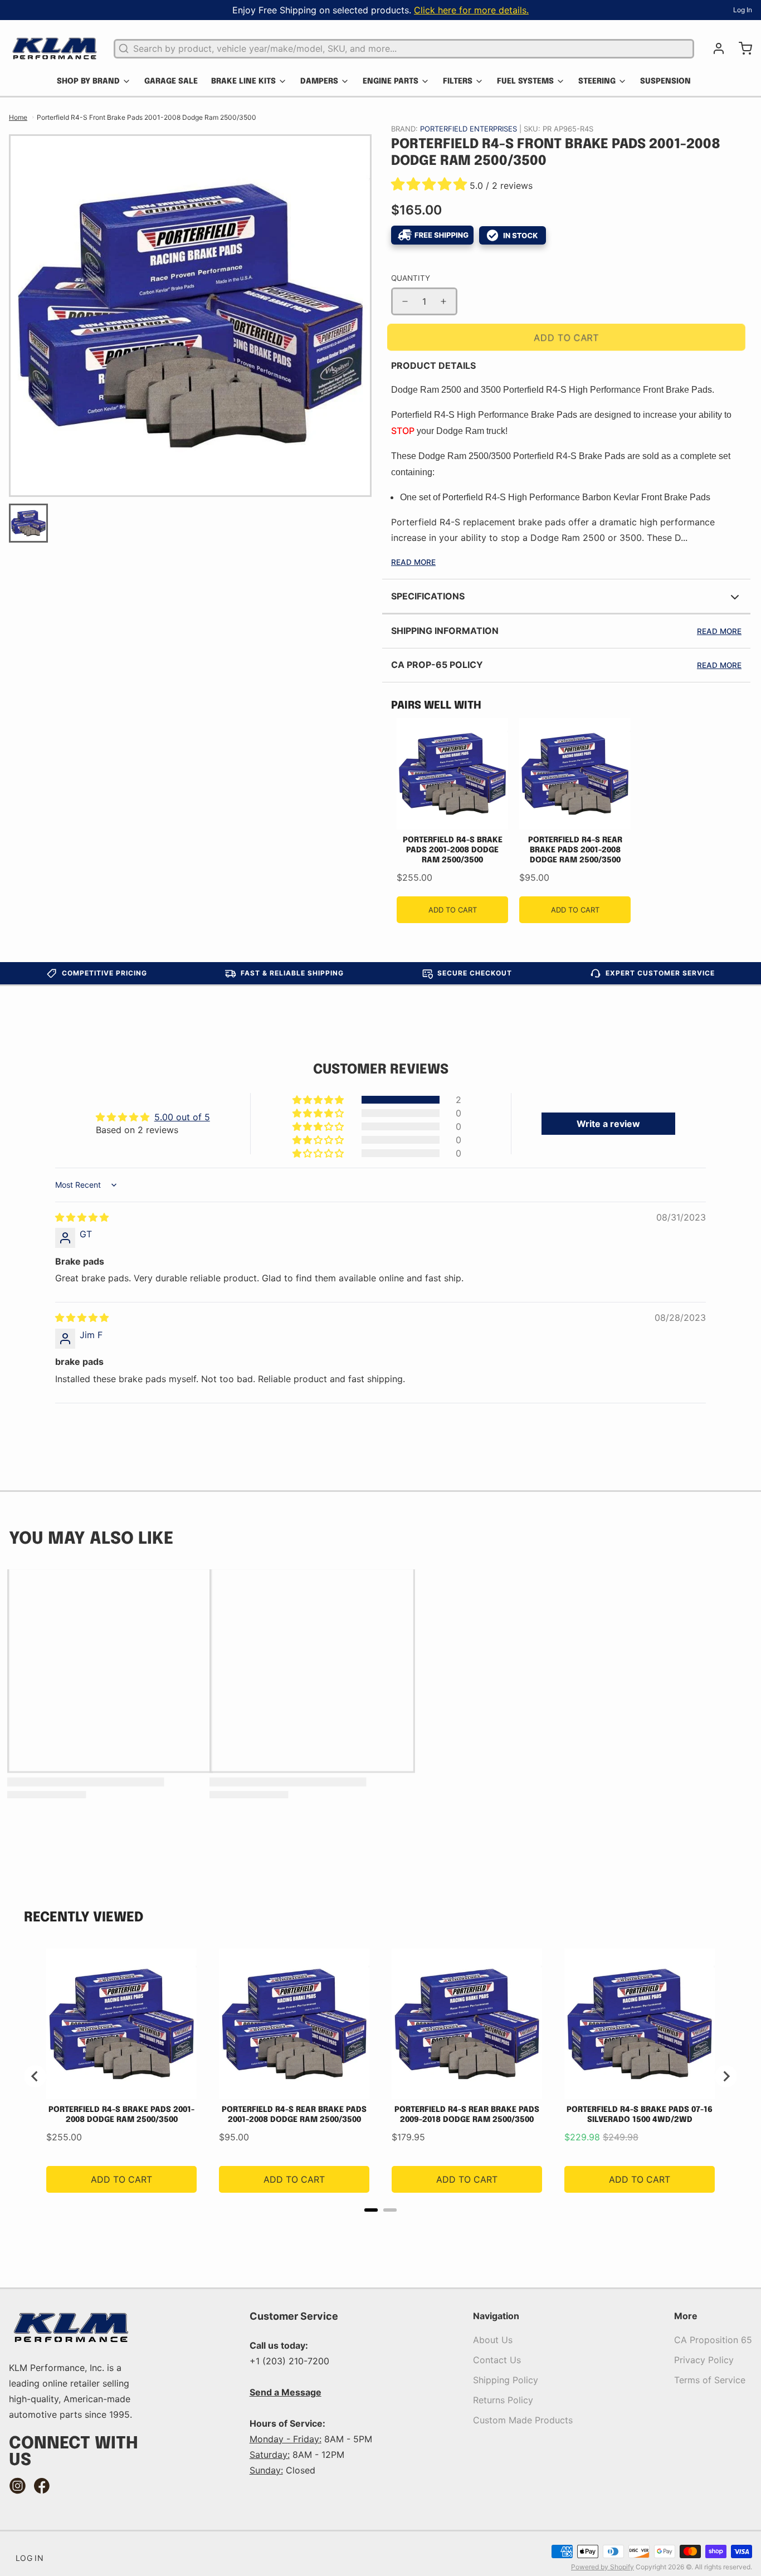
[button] (430, 186)
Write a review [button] (608, 1124)
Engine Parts (391, 81)
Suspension (665, 81)
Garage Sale (171, 81)
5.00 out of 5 (182, 1117)
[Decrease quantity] (405, 301)
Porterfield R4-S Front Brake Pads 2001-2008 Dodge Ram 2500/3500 (147, 117)
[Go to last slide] (35, 2076)
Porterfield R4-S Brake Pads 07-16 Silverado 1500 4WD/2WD (640, 2115)
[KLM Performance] (55, 48)
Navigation (496, 2316)
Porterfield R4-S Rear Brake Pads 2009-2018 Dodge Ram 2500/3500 (467, 2115)
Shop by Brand (88, 81)
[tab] (371, 2210)
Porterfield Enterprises (470, 129)
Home (18, 117)
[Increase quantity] (443, 301)
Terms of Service (710, 2380)
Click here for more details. (471, 10)
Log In (743, 10)
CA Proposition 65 (713, 2340)
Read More (413, 562)
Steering (597, 81)
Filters (458, 81)
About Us (493, 2340)
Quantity (411, 278)
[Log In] (714, 48)
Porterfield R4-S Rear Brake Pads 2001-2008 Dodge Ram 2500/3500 (575, 850)
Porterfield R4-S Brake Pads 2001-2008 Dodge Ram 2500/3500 (453, 850)
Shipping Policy (506, 2380)
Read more (719, 631)
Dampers (319, 81)
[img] (82, 1217)
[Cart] (741, 48)
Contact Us (497, 2360)
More (686, 2316)
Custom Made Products (523, 2420)
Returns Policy (503, 2400)
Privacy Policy (704, 2360)
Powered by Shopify (603, 2567)
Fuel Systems (525, 81)
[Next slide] (726, 2076)
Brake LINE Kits (243, 81)
